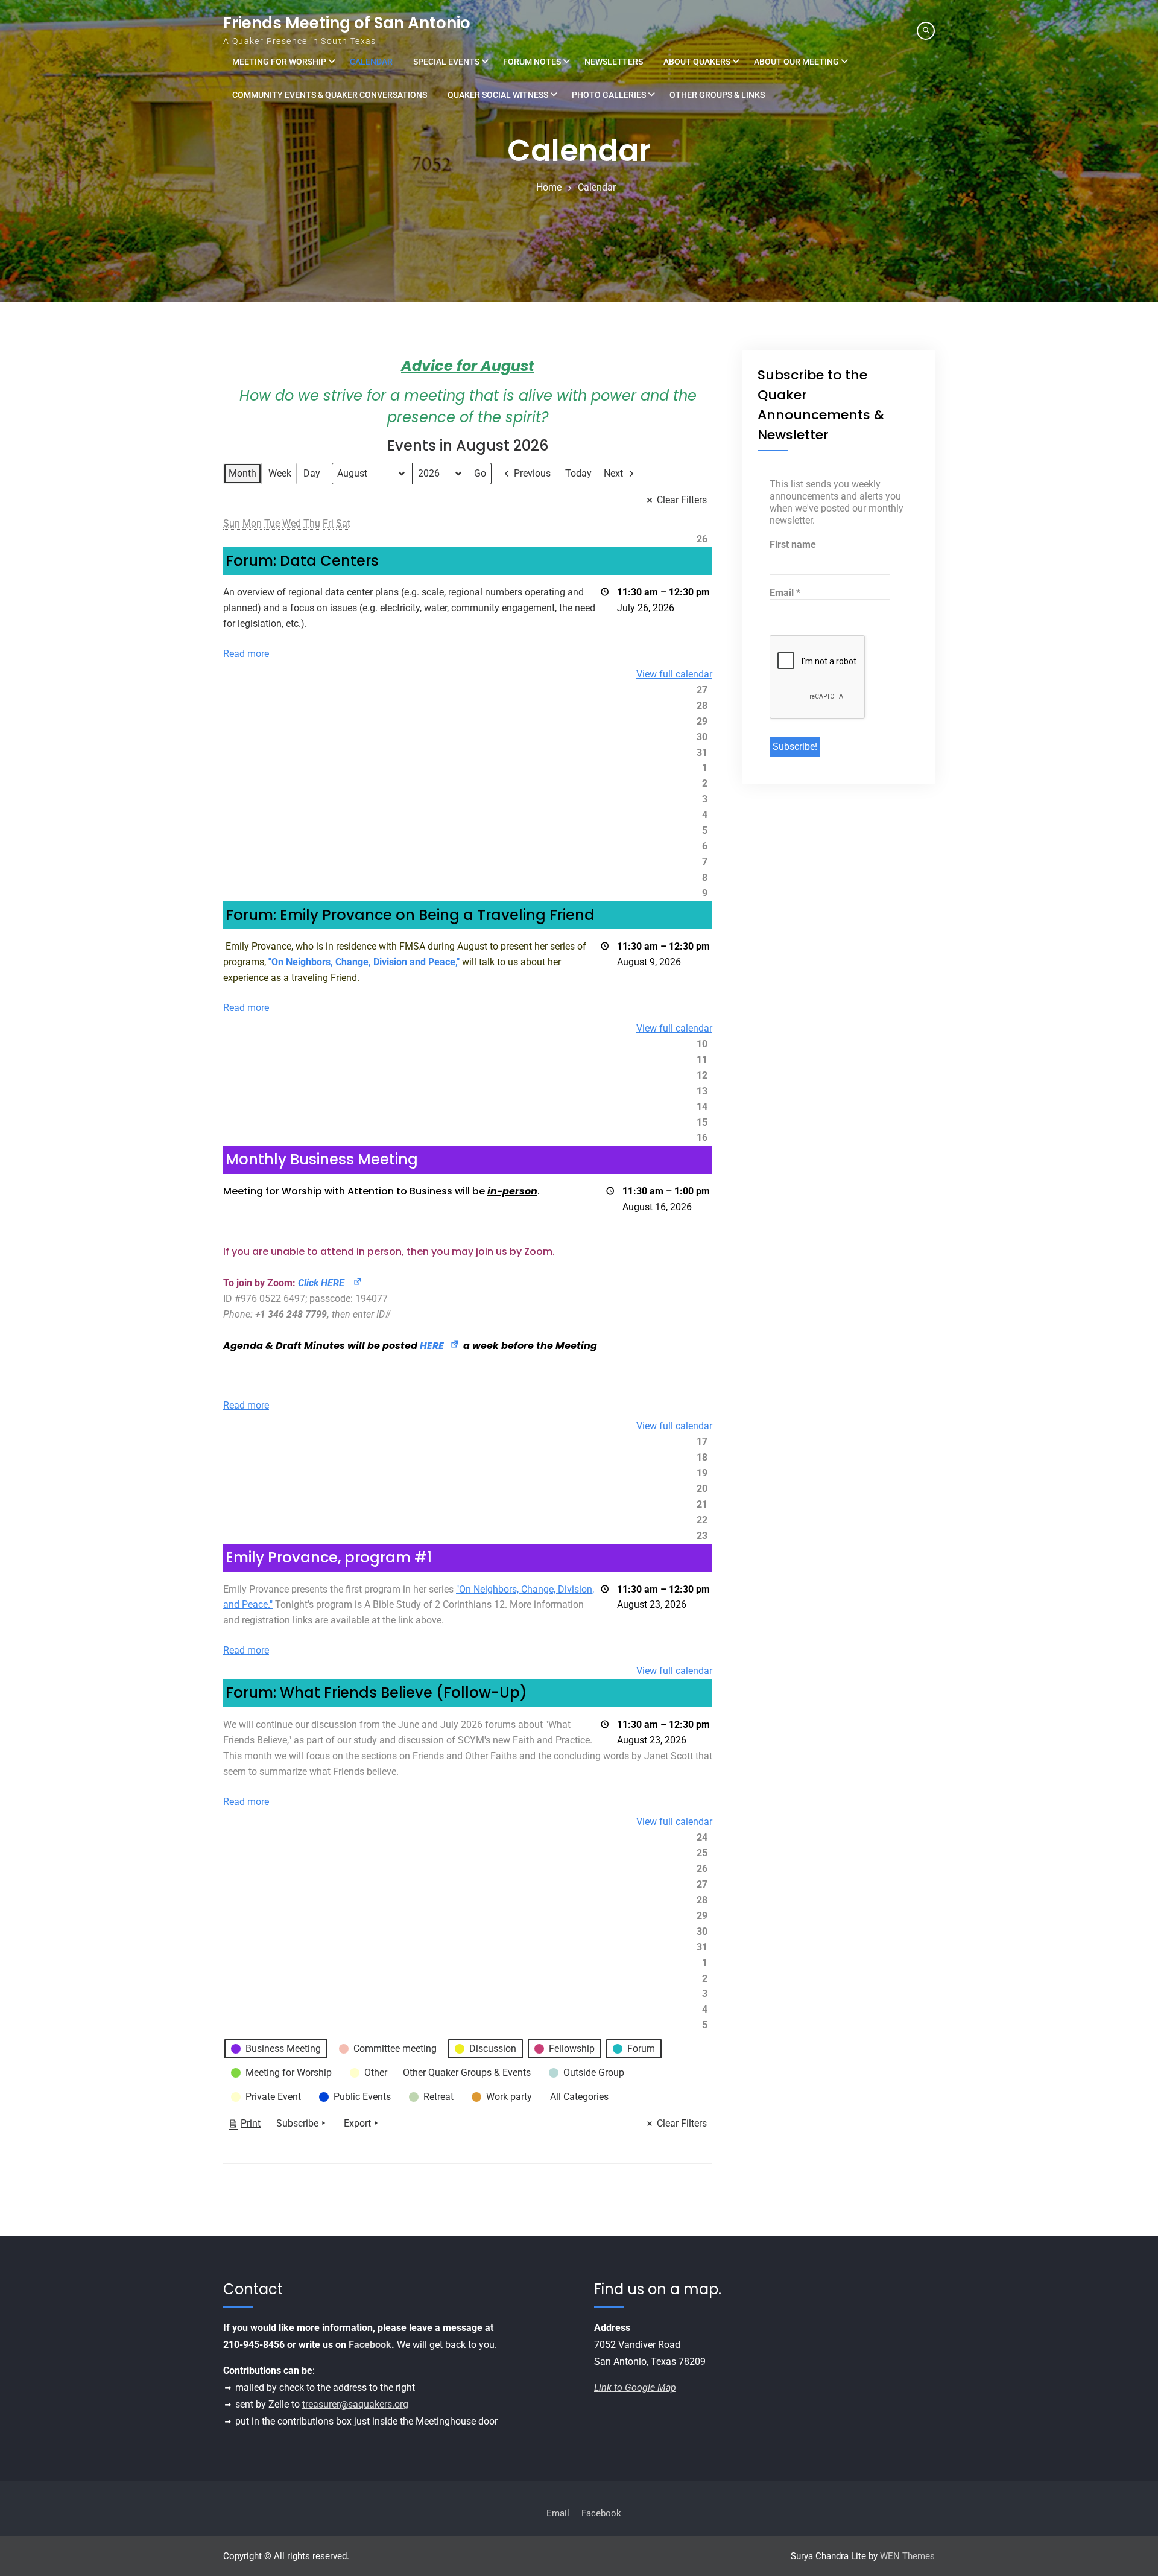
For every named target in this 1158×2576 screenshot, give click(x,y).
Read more (246, 654)
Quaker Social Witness (498, 95)
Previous (532, 473)
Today (578, 473)
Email (785, 593)
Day (312, 473)
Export (357, 2123)
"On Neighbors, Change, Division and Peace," (363, 962)
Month (242, 473)
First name (793, 544)
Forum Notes (532, 62)
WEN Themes (907, 2556)
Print (244, 2126)
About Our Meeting (796, 62)
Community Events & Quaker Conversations (330, 95)
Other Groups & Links (717, 95)
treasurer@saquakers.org (355, 2404)
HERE (440, 1346)
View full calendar (674, 674)
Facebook (370, 2345)
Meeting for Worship (279, 62)
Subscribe (297, 2123)
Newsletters (614, 62)
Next (613, 473)
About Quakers (697, 62)
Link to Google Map (635, 2387)
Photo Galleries (609, 95)
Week (280, 473)
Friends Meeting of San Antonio (347, 23)
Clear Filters (682, 500)
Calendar (371, 62)
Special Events (446, 62)
